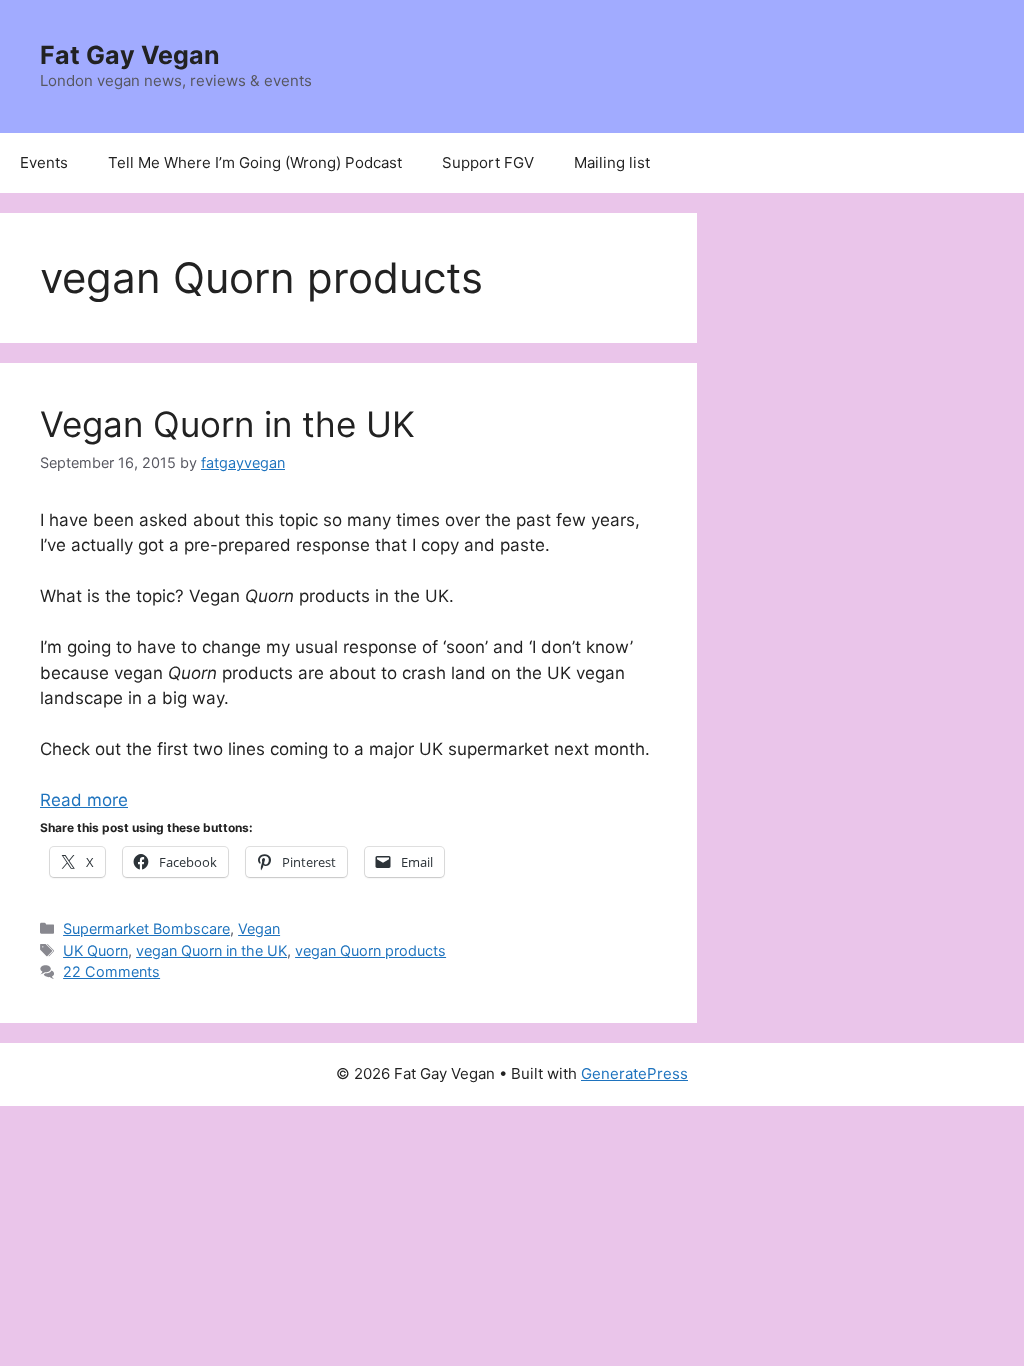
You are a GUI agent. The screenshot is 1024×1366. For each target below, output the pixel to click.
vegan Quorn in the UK (211, 950)
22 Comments (111, 971)
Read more (84, 800)
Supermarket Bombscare (146, 928)
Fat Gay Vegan (130, 55)
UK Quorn (95, 950)
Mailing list (612, 162)
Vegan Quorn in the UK (227, 424)
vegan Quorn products (370, 950)
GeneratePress (634, 1073)
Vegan (259, 928)
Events (44, 162)
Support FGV (488, 162)
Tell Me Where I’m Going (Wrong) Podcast (255, 162)
